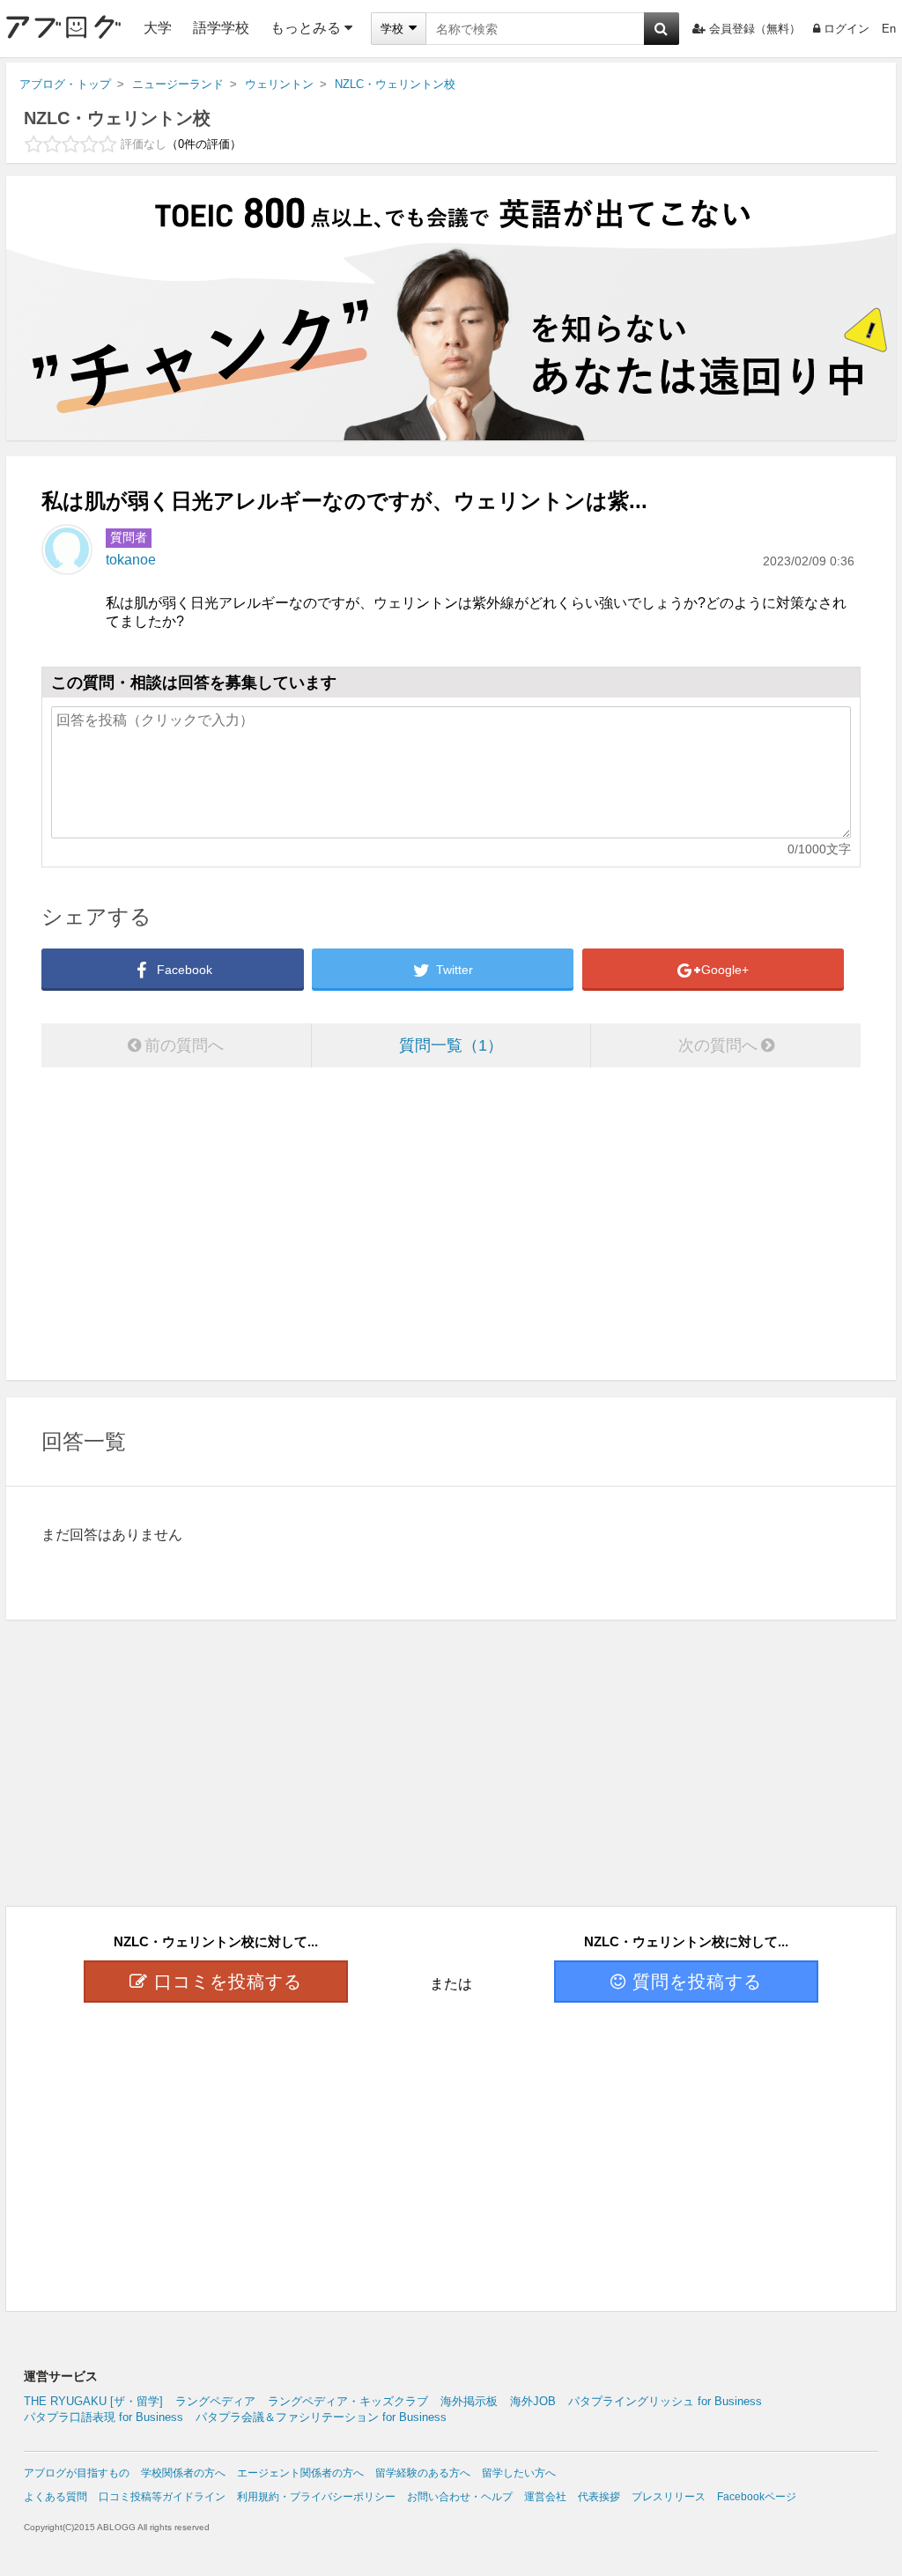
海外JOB (533, 2401)
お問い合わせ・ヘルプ (460, 2497)
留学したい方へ (519, 2473)
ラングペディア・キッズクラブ (348, 2401)
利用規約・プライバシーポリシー (316, 2497)
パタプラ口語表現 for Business (104, 2417)
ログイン (847, 29)
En (889, 29)
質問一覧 (443, 1045)
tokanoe (131, 560)
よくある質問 (55, 2497)
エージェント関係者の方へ (300, 2473)
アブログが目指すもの (77, 2473)
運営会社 (545, 2497)
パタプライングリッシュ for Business (665, 2401)
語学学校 (221, 28)
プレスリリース (669, 2497)
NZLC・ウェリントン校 (117, 118)
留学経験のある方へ (423, 2473)
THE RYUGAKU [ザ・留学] (93, 2401)
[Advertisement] (451, 1226)
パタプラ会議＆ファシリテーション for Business (321, 2417)
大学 (158, 28)
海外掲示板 (469, 2401)
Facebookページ (757, 2497)
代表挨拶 (599, 2497)
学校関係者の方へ (183, 2473)
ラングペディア (215, 2401)
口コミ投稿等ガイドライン (162, 2497)
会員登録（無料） (755, 29)
